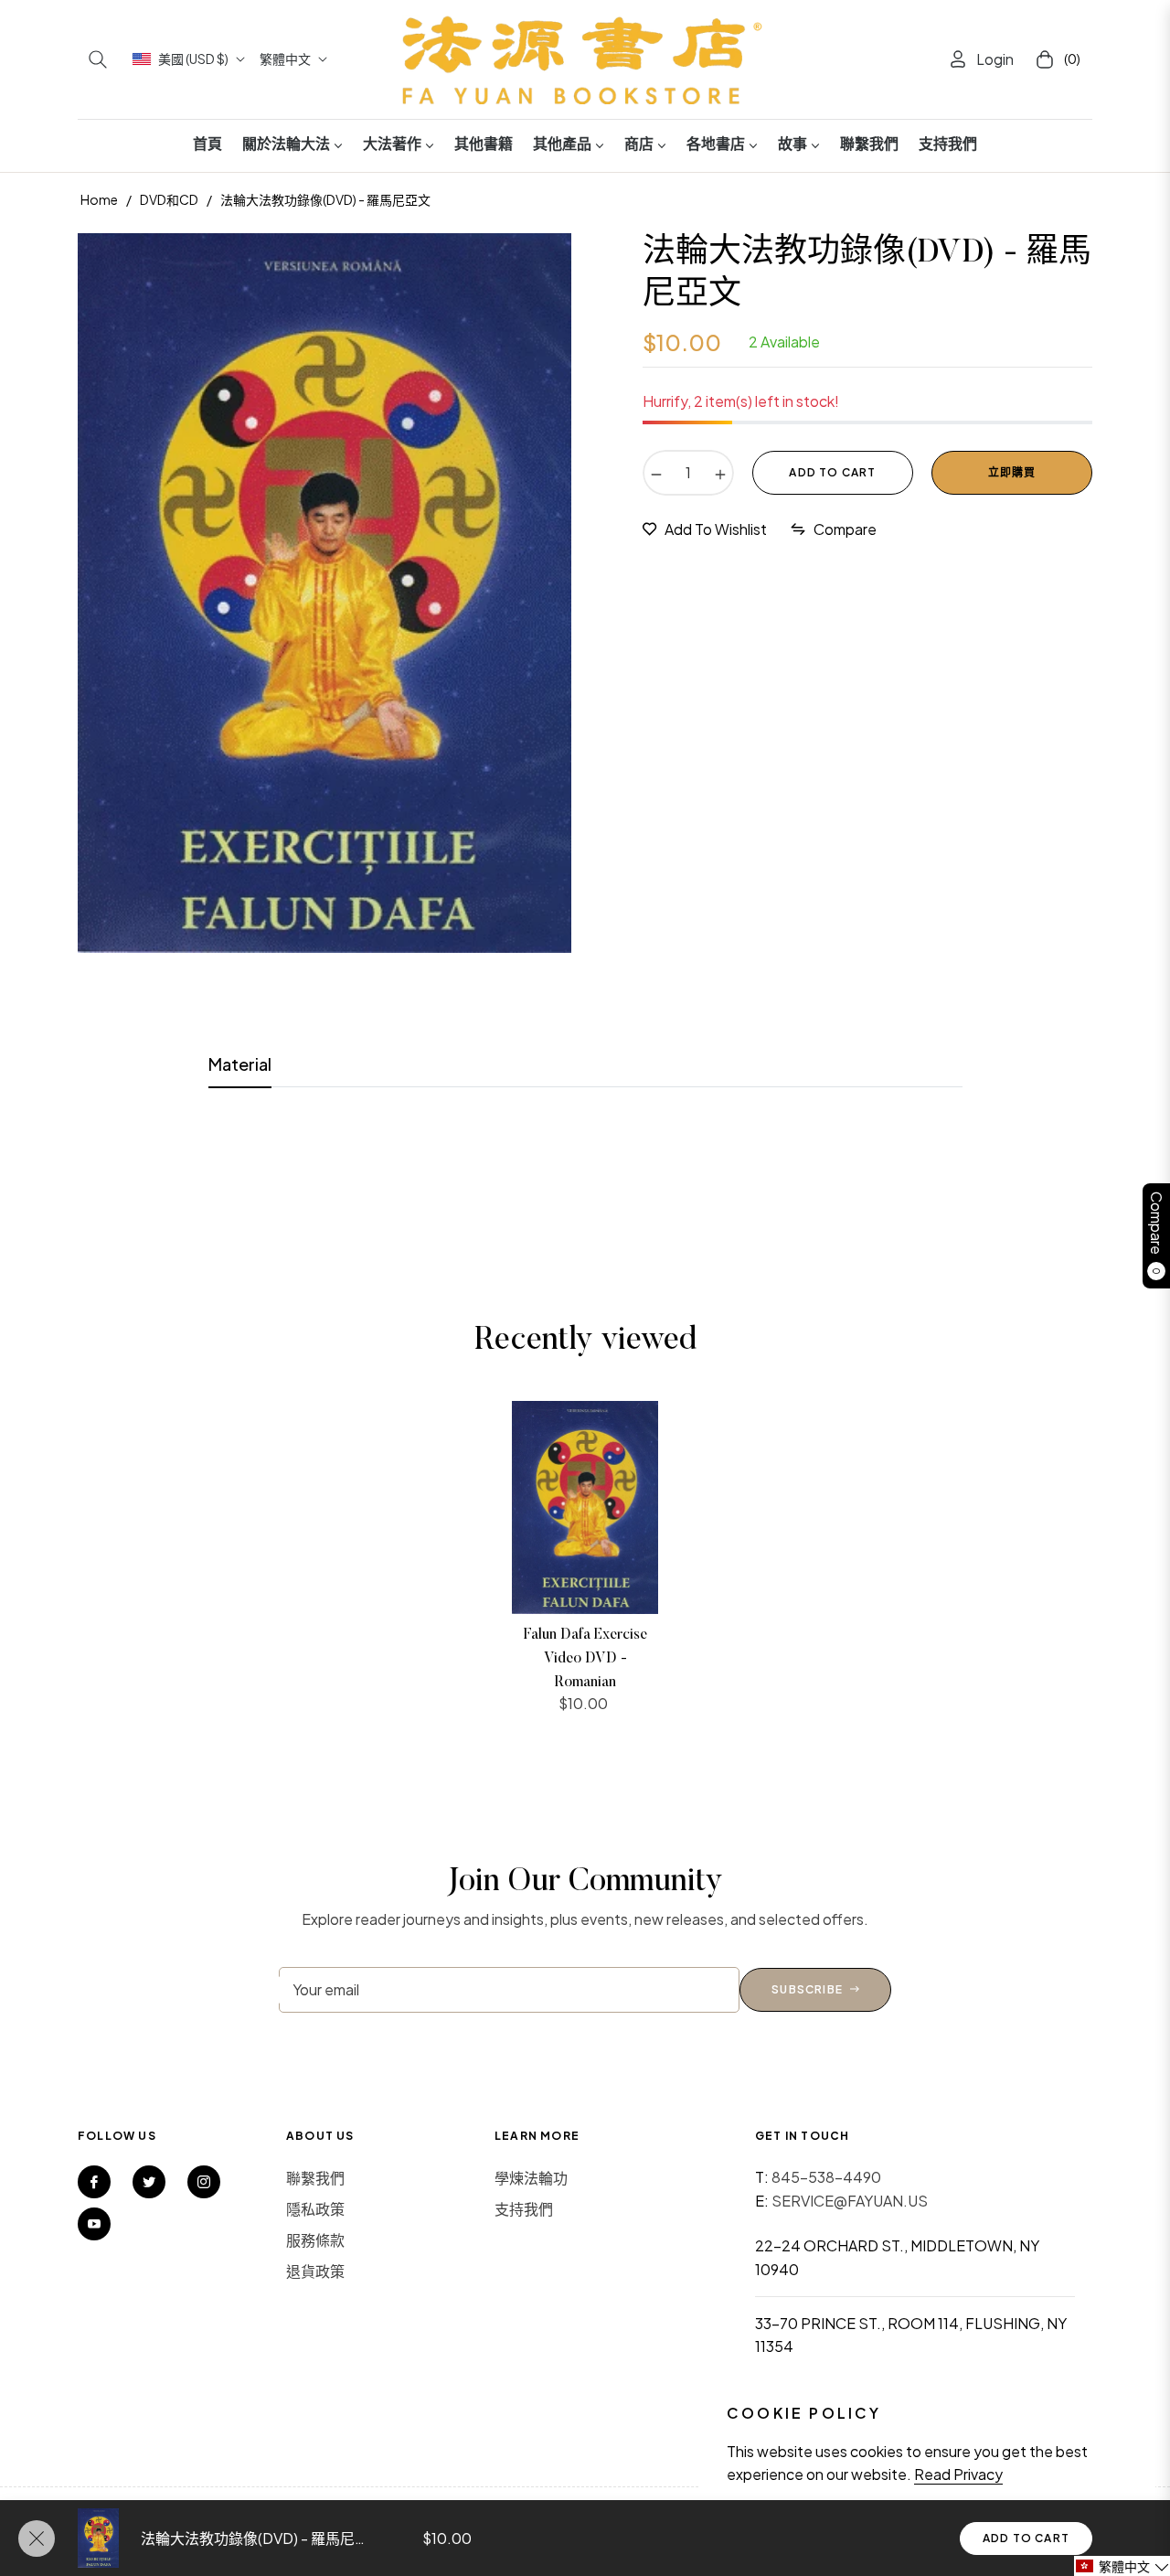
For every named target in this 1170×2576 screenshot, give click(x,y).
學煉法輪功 (531, 2178)
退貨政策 (315, 2271)
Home (99, 199)
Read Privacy (958, 2474)
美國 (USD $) (193, 59)
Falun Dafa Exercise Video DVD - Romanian (585, 1658)
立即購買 (1012, 472)
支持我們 (524, 2209)
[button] (98, 59)
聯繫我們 (315, 2178)
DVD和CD (169, 199)
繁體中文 (285, 59)
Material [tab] (240, 1064)
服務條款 (315, 2240)
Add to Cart (1026, 2538)
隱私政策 (315, 2209)
